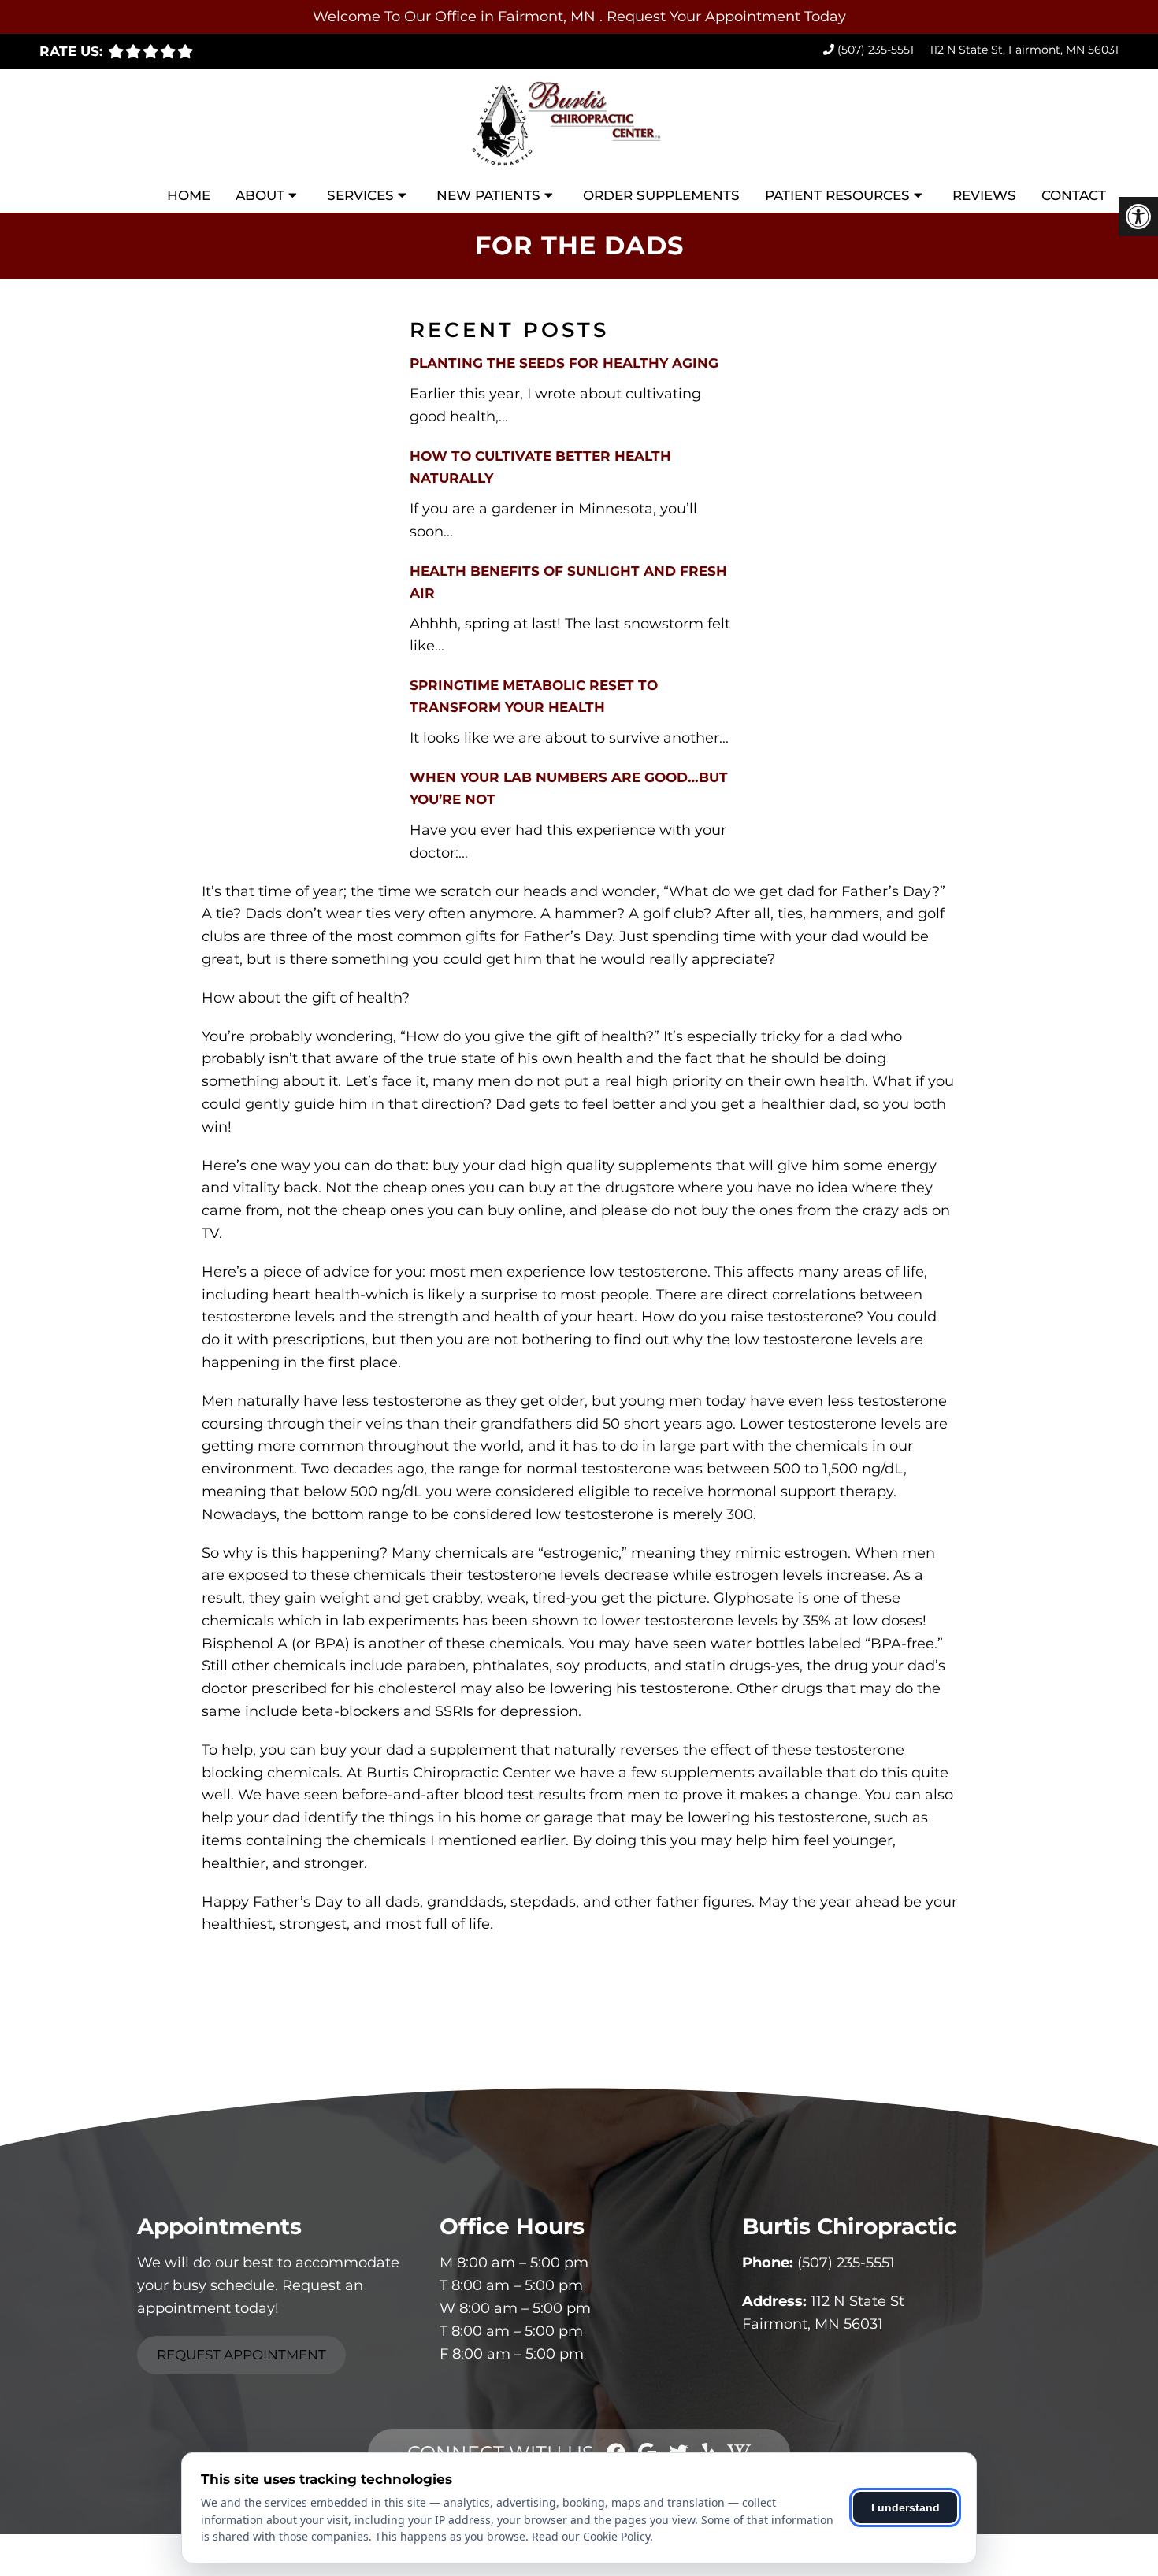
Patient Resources (837, 195)
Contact (1074, 195)
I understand (906, 2507)
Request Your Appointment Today (726, 17)
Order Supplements (661, 195)
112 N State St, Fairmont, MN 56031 (1024, 50)
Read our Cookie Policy (591, 2536)
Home (189, 195)
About (260, 195)
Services (360, 195)
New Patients (488, 195)
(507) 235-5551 (876, 50)
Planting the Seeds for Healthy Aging (564, 363)
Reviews (984, 195)
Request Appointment (241, 2355)
